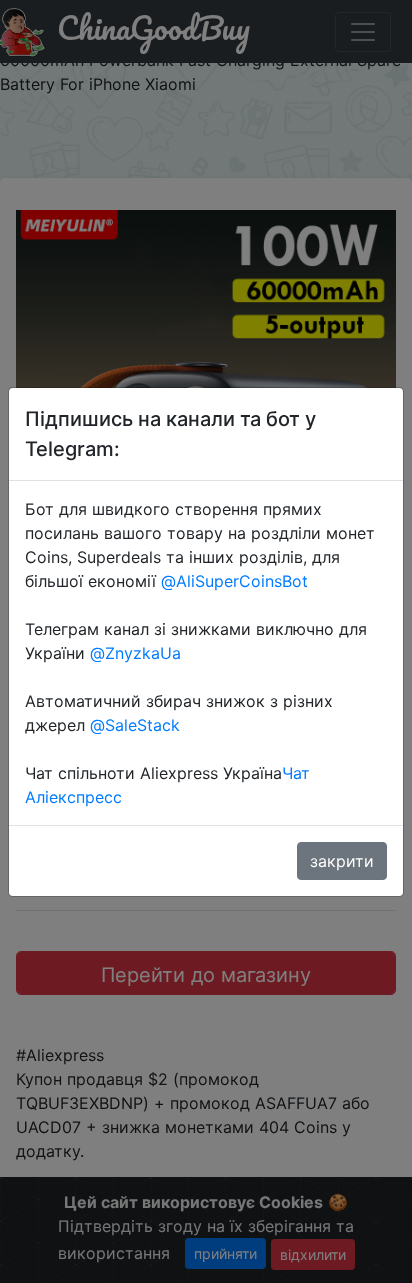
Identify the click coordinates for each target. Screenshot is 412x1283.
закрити (342, 861)
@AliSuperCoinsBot (234, 581)
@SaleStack (135, 725)
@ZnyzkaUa (135, 653)
